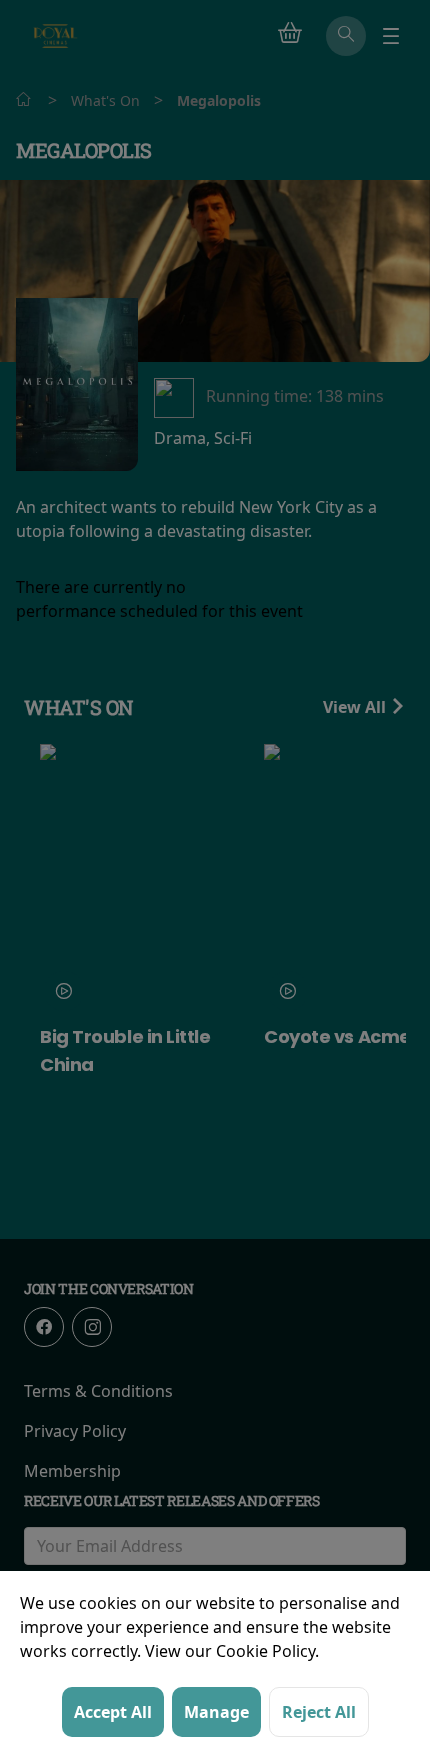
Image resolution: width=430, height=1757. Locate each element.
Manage (216, 1712)
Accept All (113, 1712)
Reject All (319, 1712)
